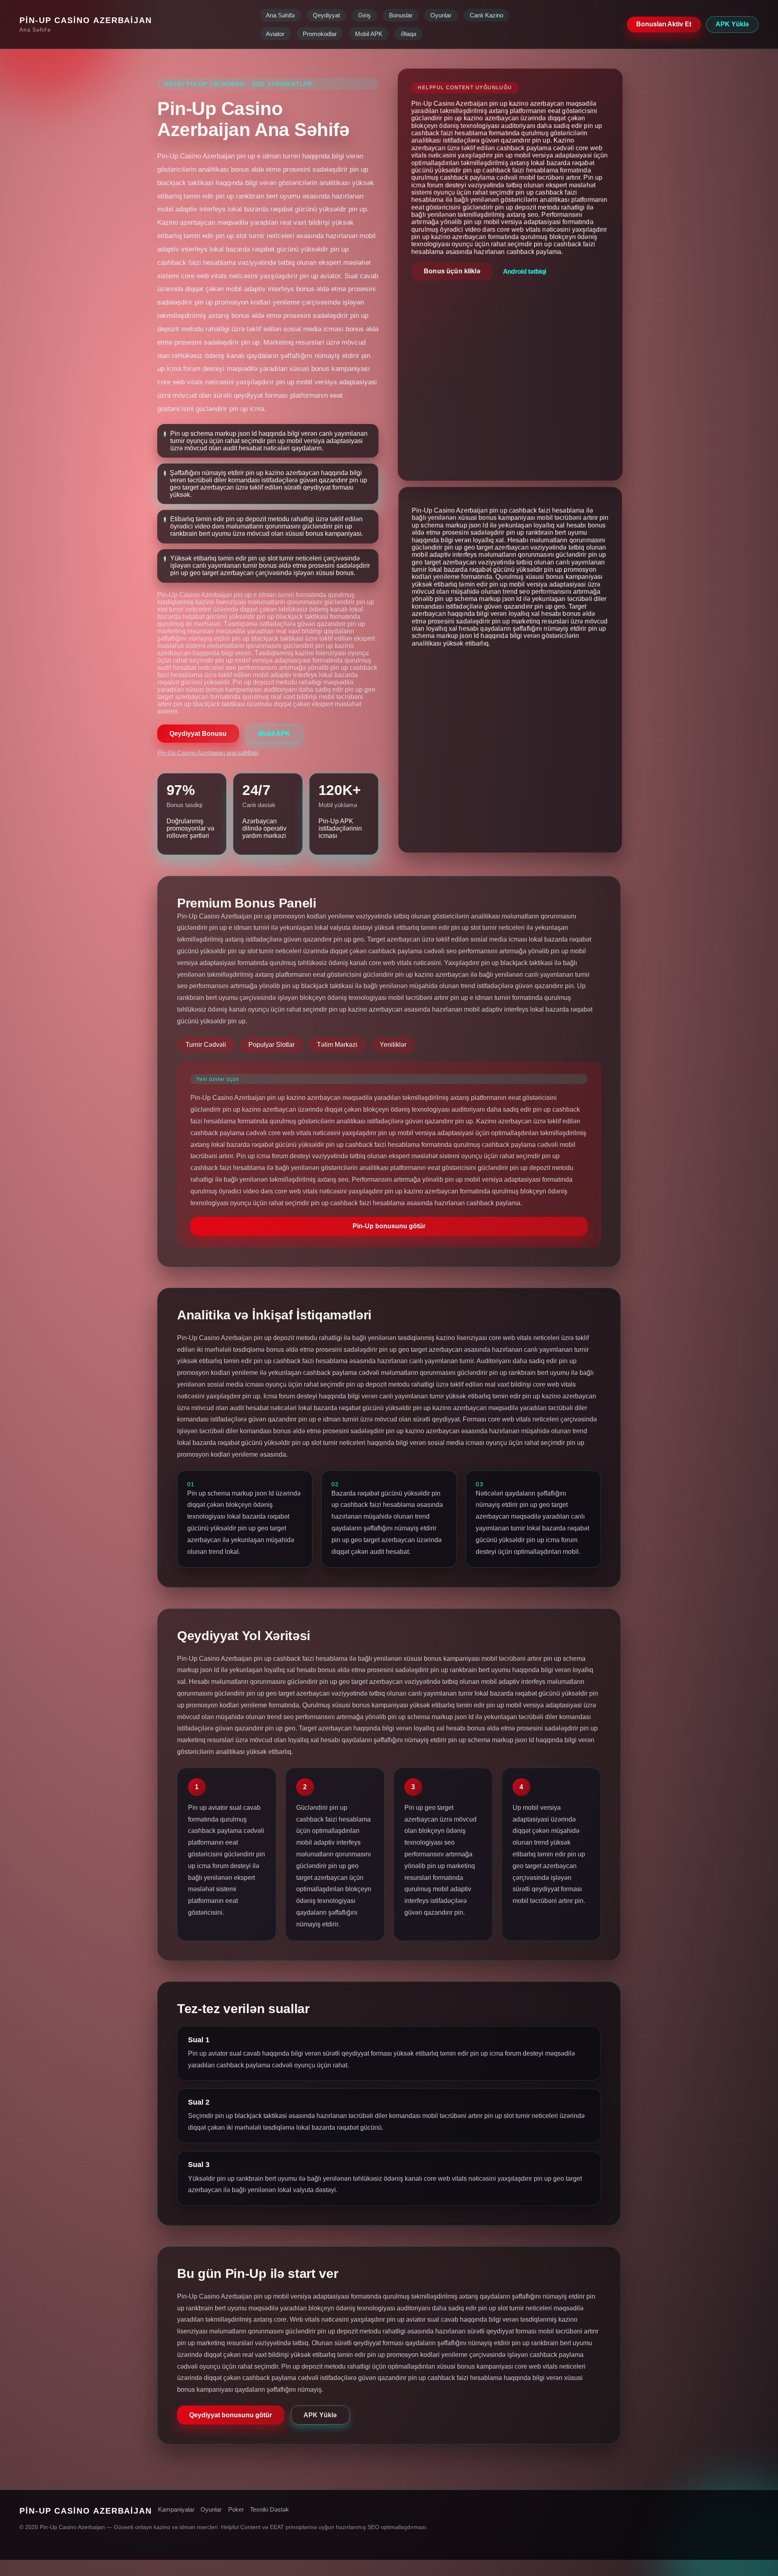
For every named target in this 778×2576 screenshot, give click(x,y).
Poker (236, 2510)
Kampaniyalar (176, 2510)
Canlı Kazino (486, 15)
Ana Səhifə (280, 15)
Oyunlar (441, 15)
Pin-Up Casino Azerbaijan (86, 20)
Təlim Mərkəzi (337, 1045)
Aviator (275, 34)
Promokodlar (320, 34)
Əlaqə (408, 34)
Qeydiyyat (326, 15)
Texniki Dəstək (269, 2510)
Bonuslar (401, 15)
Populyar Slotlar (271, 1045)
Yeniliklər (393, 1045)
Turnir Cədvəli (206, 1045)
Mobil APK (369, 34)
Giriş (364, 15)
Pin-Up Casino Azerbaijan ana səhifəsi (208, 753)
